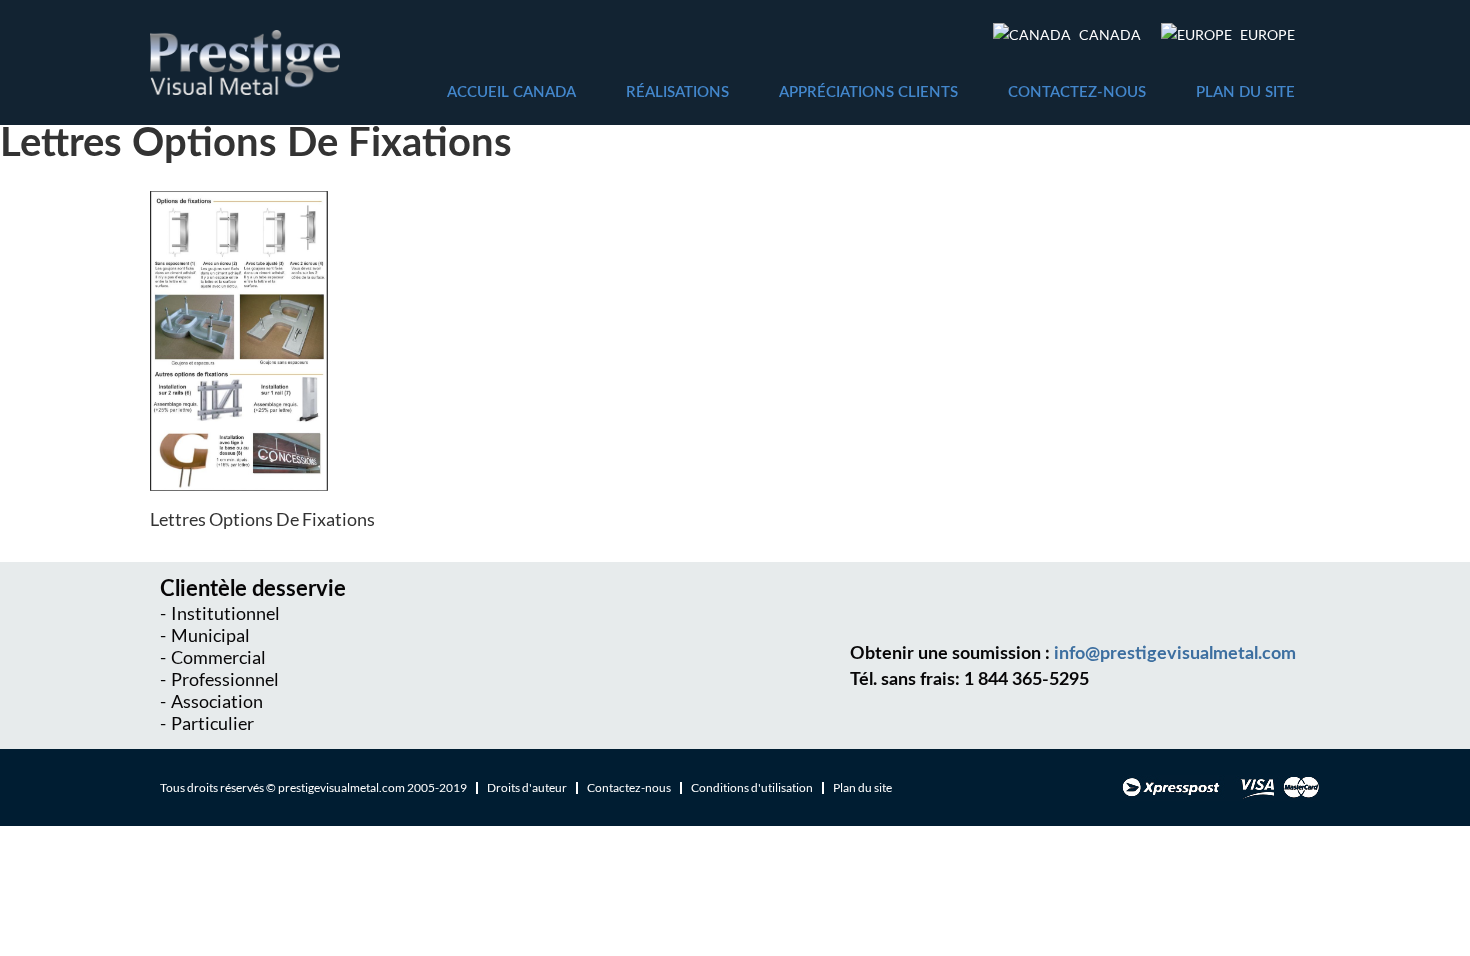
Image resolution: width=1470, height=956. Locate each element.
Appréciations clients (868, 92)
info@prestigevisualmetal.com (1175, 654)
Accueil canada (511, 92)
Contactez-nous (1077, 92)
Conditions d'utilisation (752, 787)
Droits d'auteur (527, 787)
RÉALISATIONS (677, 92)
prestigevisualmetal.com (341, 787)
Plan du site (1245, 92)
